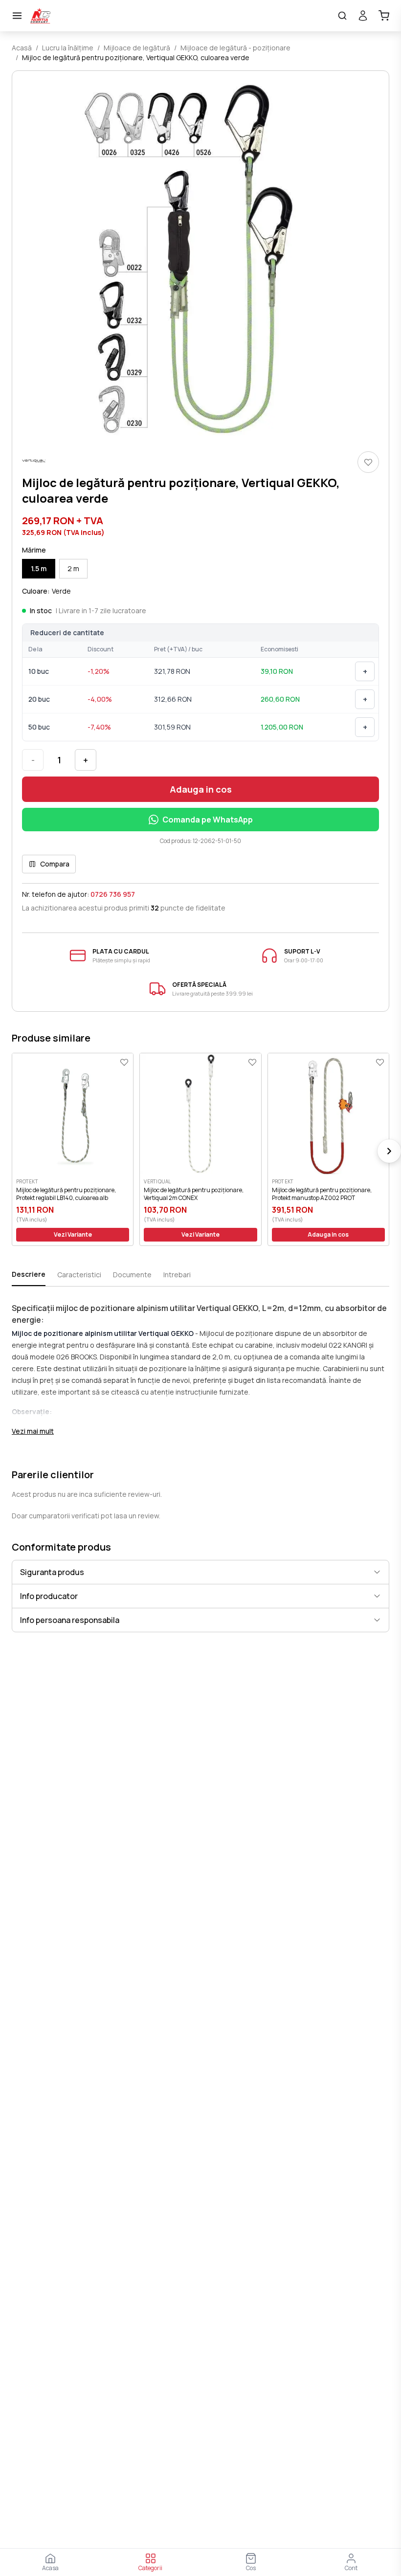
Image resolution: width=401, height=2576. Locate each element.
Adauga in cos (201, 789)
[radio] (39, 569)
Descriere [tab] (29, 1274)
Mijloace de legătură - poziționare (235, 48)
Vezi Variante (73, 1234)
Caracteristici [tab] (79, 1275)
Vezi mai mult (33, 1431)
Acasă (22, 48)
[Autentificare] (363, 16)
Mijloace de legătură (137, 48)
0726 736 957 (113, 894)
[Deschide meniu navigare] (17, 16)
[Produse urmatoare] (389, 1151)
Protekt (27, 1181)
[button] (200, 259)
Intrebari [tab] (177, 1275)
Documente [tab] (132, 1275)
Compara (55, 864)
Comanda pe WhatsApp (208, 820)
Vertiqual (157, 1181)
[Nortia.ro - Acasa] (180, 16)
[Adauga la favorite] (368, 462)
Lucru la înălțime (68, 48)
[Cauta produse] (342, 16)
